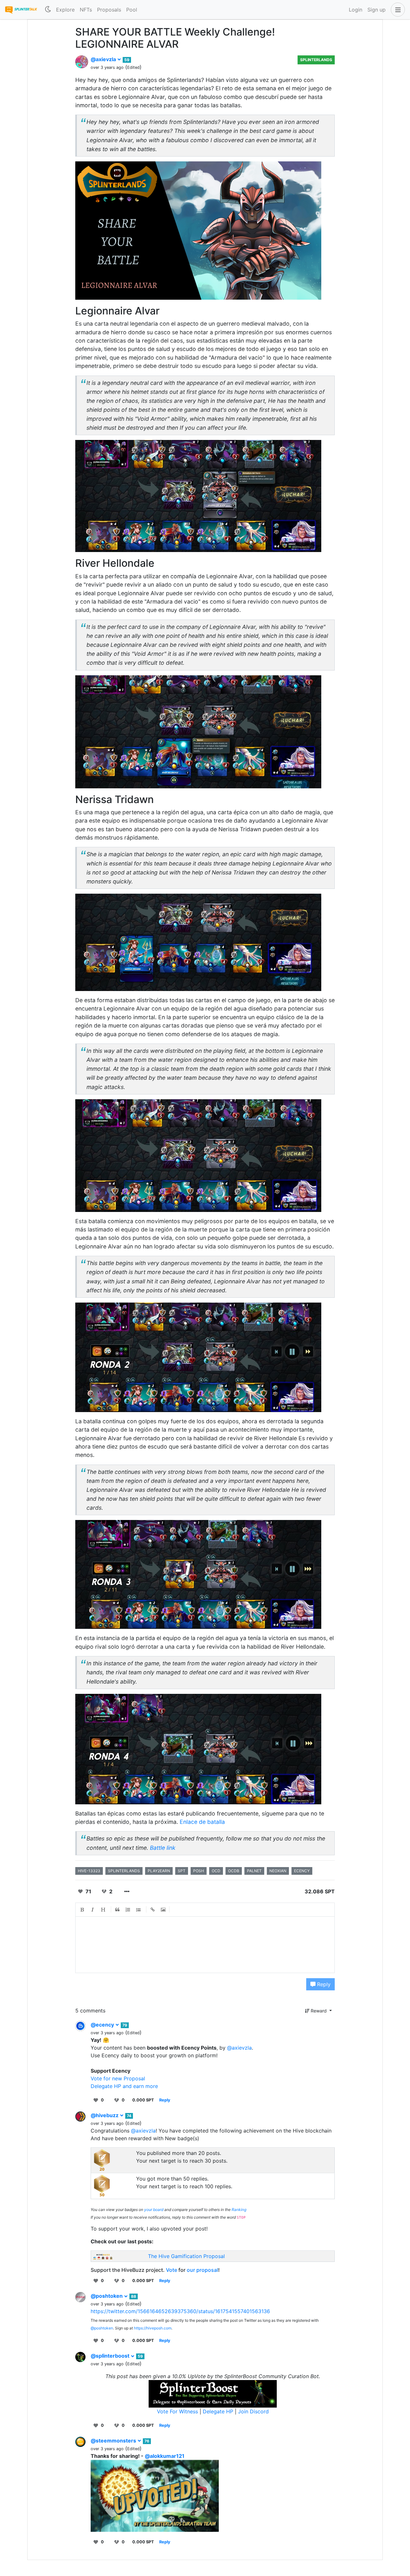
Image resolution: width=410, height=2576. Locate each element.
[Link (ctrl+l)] (153, 1910)
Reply (323, 1984)
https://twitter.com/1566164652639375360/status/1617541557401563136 (180, 2311)
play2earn (159, 1871)
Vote (172, 2270)
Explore (65, 10)
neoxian (278, 1871)
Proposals (109, 10)
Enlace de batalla (202, 1822)
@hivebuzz (105, 2115)
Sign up (377, 10)
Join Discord (253, 2411)
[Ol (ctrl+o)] (128, 1910)
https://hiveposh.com (153, 2328)
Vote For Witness (178, 2411)
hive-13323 (89, 1871)
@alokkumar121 (165, 2456)
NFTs (86, 10)
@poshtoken (107, 2296)
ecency (302, 1871)
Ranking (239, 2210)
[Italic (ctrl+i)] (93, 1910)
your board (154, 2210)
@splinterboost (111, 2356)
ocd (216, 1871)
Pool (132, 10)
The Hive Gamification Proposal (186, 2256)
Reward (319, 2011)
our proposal (202, 2270)
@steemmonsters (114, 2441)
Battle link (163, 1848)
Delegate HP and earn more (124, 2086)
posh (199, 1871)
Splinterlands (316, 60)
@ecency (103, 2025)
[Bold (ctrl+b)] (82, 1910)
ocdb (234, 1871)
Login (356, 10)
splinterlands (124, 1871)
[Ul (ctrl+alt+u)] (139, 1910)
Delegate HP (218, 2411)
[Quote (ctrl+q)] (118, 1910)
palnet (254, 1871)
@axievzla (104, 59)
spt (182, 1871)
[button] (397, 10)
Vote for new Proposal (118, 2078)
